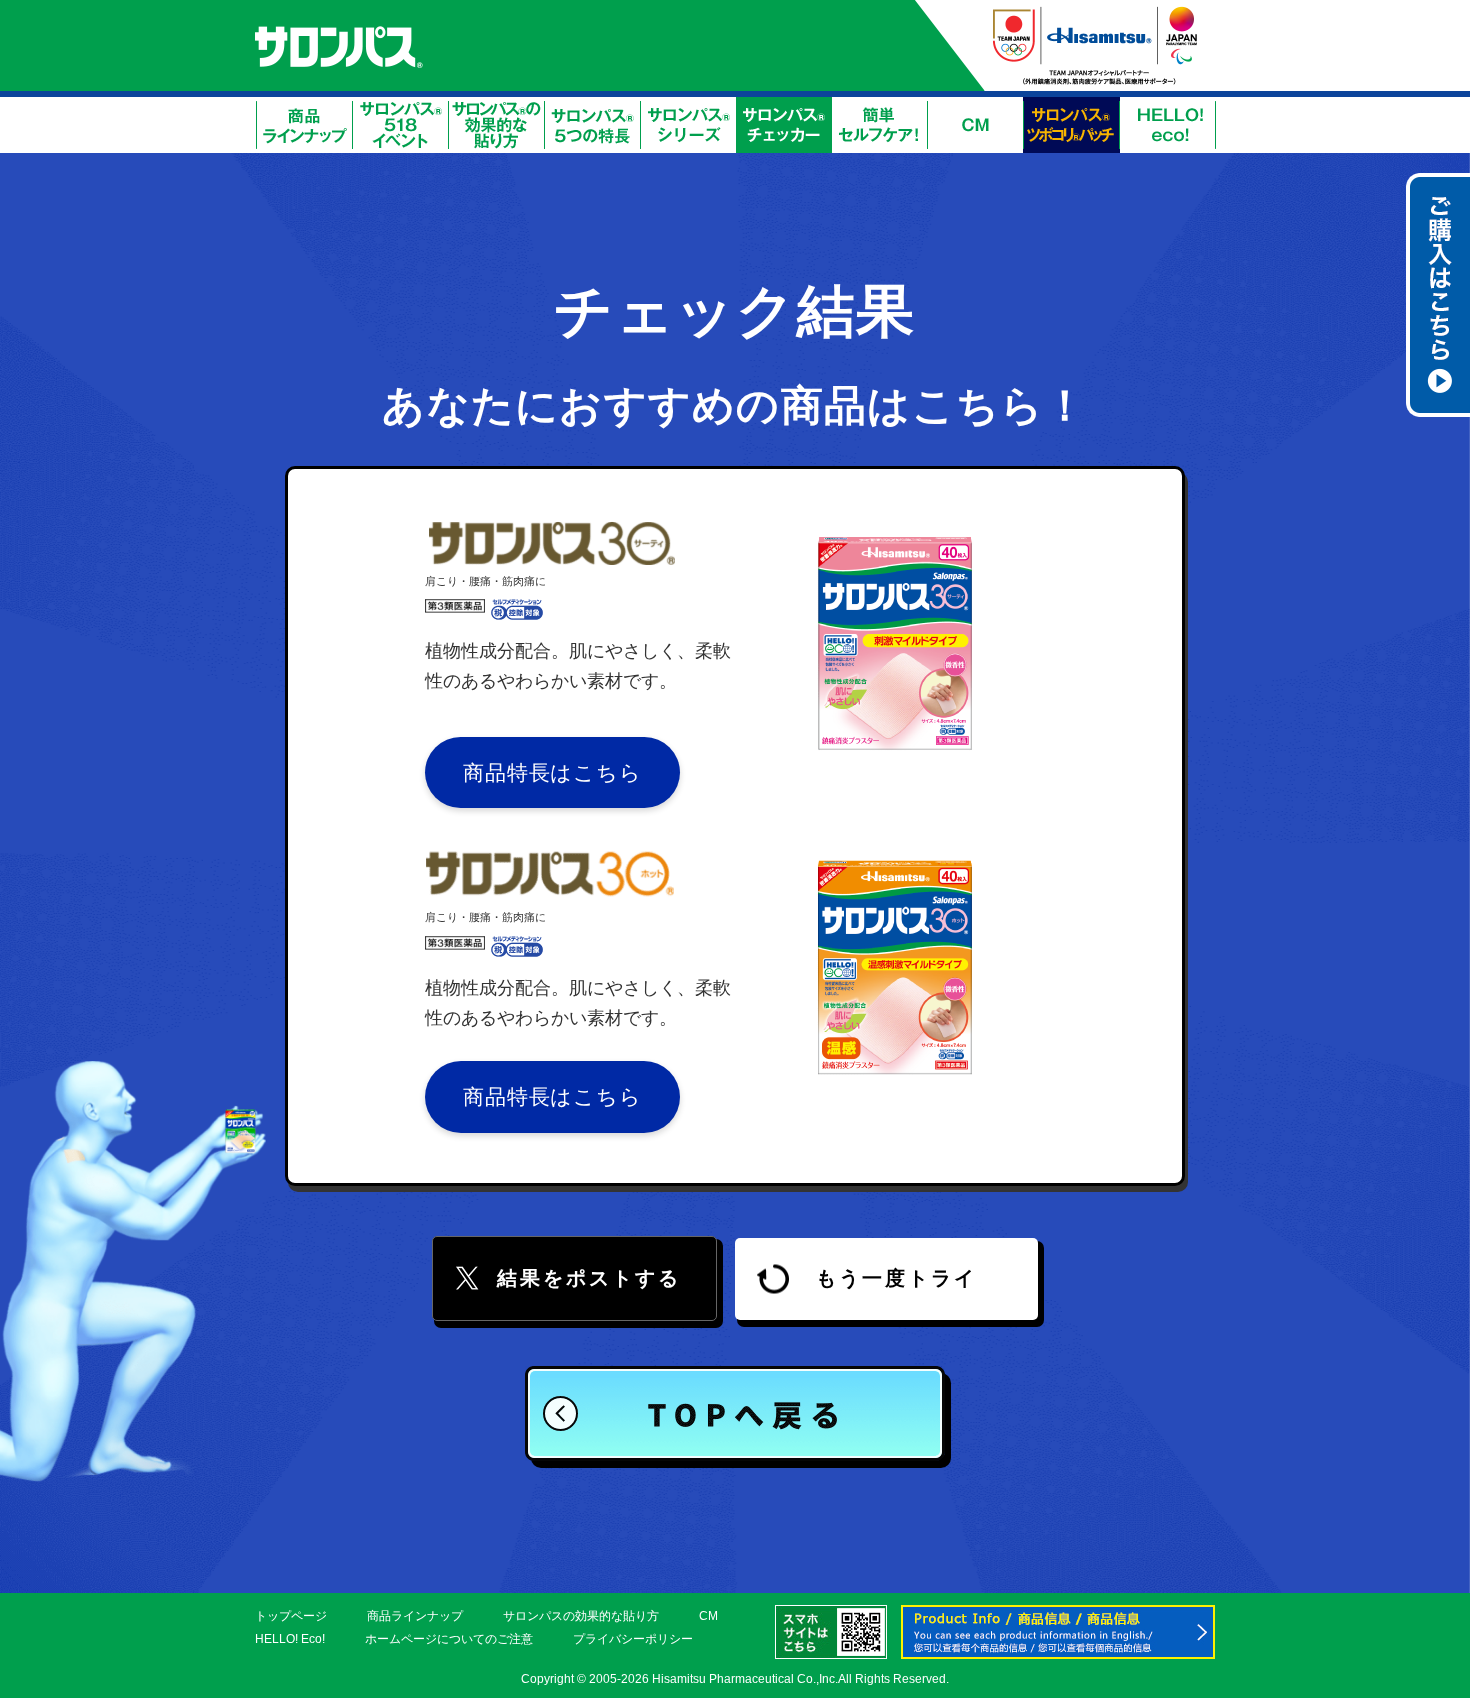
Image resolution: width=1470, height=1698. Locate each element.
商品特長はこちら (552, 772)
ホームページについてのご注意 (449, 1639)
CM (708, 1616)
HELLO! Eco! (290, 1639)
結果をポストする (589, 1278)
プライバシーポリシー (633, 1639)
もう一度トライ (896, 1278)
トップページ (291, 1616)
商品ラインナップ (415, 1616)
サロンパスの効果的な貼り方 (581, 1616)
